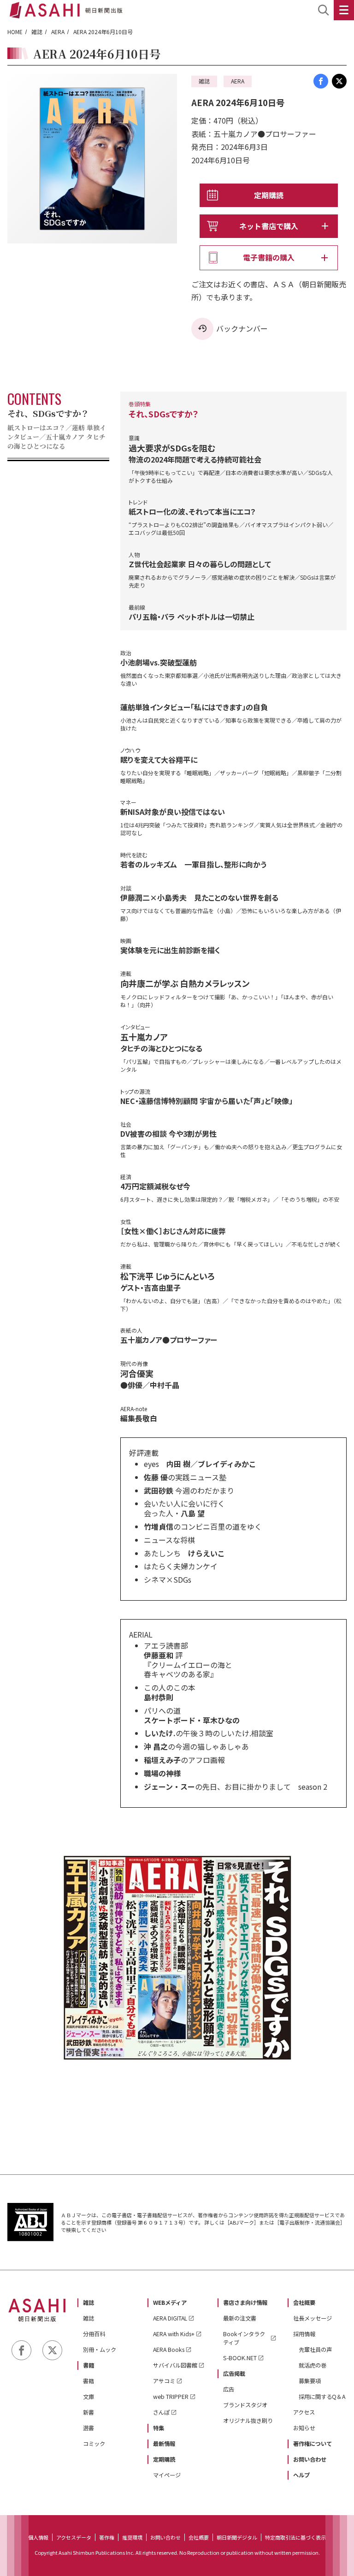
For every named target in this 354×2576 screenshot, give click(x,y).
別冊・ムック (100, 2350)
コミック (94, 2444)
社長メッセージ (313, 2318)
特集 (159, 2428)
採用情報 (304, 2334)
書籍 (88, 2365)
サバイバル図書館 (175, 2365)
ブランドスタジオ (245, 2405)
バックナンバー (242, 328)
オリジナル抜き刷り (248, 2421)
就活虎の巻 (313, 2365)
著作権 (107, 2537)
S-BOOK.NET (240, 2358)
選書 (88, 2428)
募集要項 (310, 2381)
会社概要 (304, 2303)
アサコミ (164, 2381)
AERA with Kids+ (174, 2334)
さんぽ (161, 2412)
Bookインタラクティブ (244, 2338)
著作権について (313, 2444)
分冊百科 (94, 2334)
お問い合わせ (310, 2459)
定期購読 (269, 195)
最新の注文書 (240, 2318)
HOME (15, 32)
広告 (229, 2389)
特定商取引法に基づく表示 (295, 2537)
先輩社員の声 (315, 2350)
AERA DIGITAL (170, 2318)
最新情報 (164, 2444)
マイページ (167, 2475)
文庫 (88, 2397)
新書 (88, 2412)
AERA (58, 32)
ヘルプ (301, 2475)
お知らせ (304, 2428)
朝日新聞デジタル (237, 2537)
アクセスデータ (74, 2537)
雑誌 (37, 32)
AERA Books (169, 2350)
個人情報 (38, 2537)
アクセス (304, 2412)
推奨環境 (132, 2537)
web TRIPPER (171, 2397)
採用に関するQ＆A (322, 2397)
